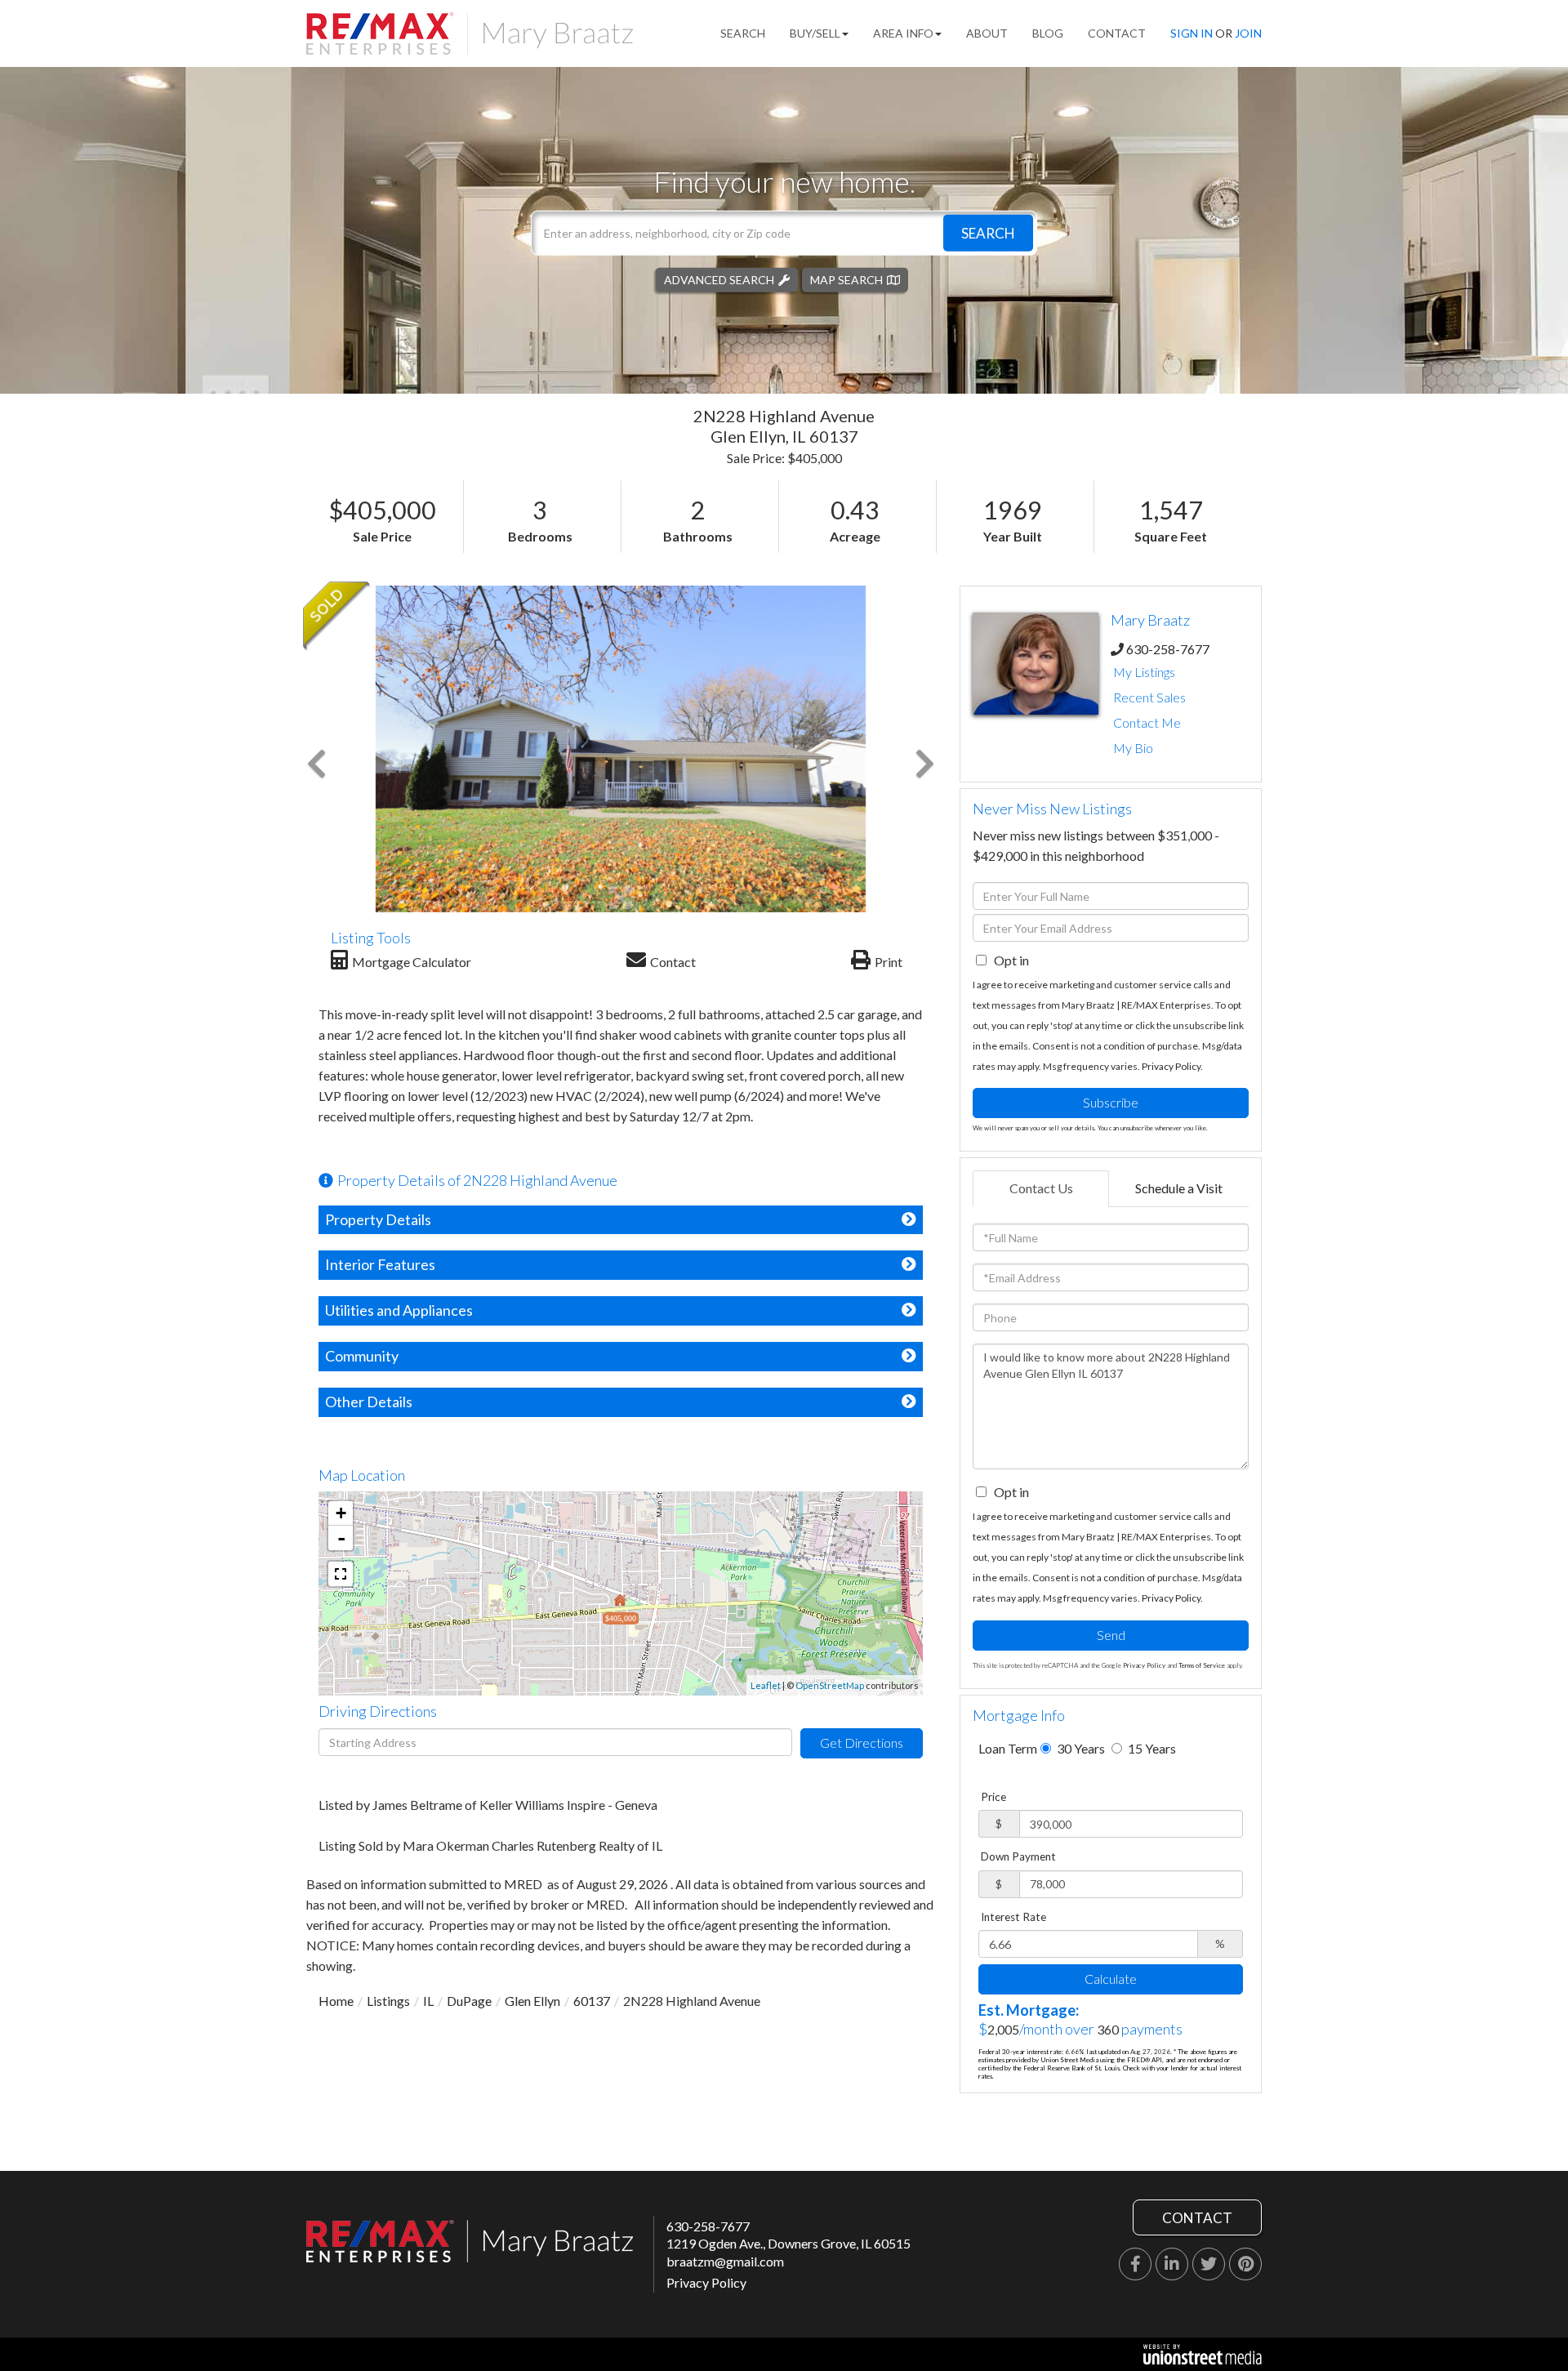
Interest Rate (1013, 1917)
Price (993, 1797)
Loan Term (1008, 1748)
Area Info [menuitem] (903, 33)
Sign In (1192, 33)
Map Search (846, 279)
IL (428, 2001)
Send (1111, 1635)
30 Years (1080, 1748)
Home (336, 2001)
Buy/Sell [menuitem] (815, 33)
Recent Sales (1149, 697)
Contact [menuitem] (1117, 33)
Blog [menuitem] (1048, 33)
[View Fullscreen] (341, 1574)
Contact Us (1041, 1188)
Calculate (1111, 1979)
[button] (988, 232)
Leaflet (766, 1685)
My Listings (1144, 672)
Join (1248, 33)
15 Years (1151, 1748)
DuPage (469, 2001)
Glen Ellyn (532, 2001)
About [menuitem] (987, 33)
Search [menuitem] (743, 33)
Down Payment (1018, 1856)
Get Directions (862, 1743)
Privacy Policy (1171, 1066)
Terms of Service (1202, 1665)
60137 (592, 2001)
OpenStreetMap (830, 1685)
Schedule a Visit (1179, 1188)
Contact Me (1147, 722)
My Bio (1133, 748)
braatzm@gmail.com (725, 2261)
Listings (388, 2001)
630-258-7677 (1168, 649)
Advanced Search (719, 279)
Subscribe (1111, 1102)
